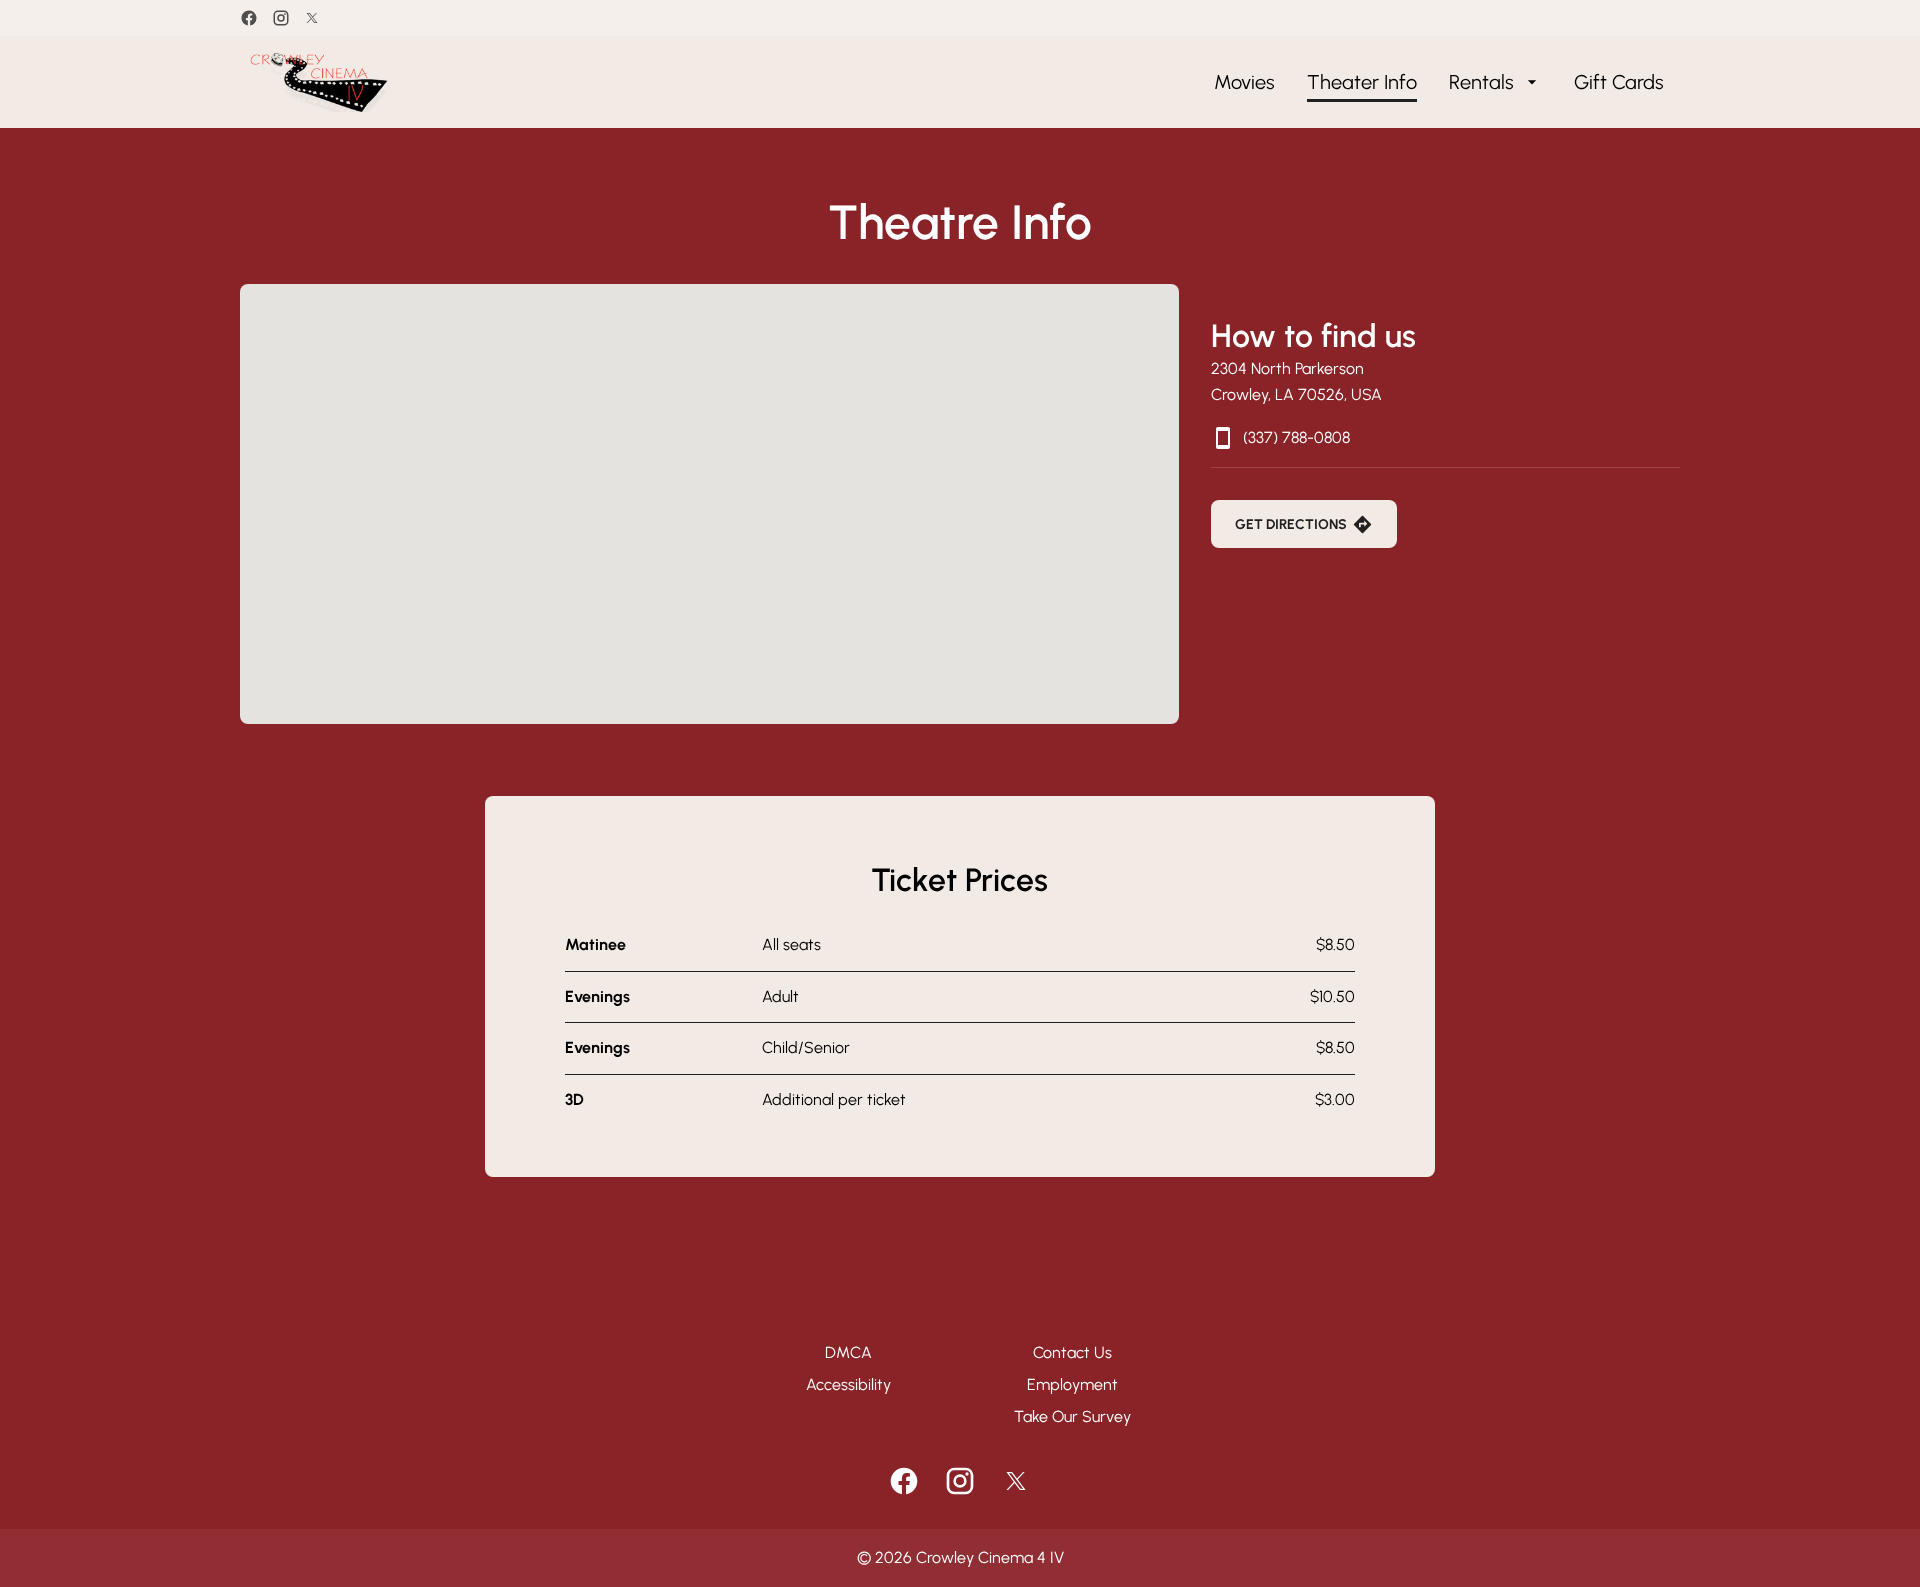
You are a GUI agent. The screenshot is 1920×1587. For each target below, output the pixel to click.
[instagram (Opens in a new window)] (281, 18)
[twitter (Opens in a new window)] (312, 18)
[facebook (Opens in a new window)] (249, 18)
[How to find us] (709, 504)
